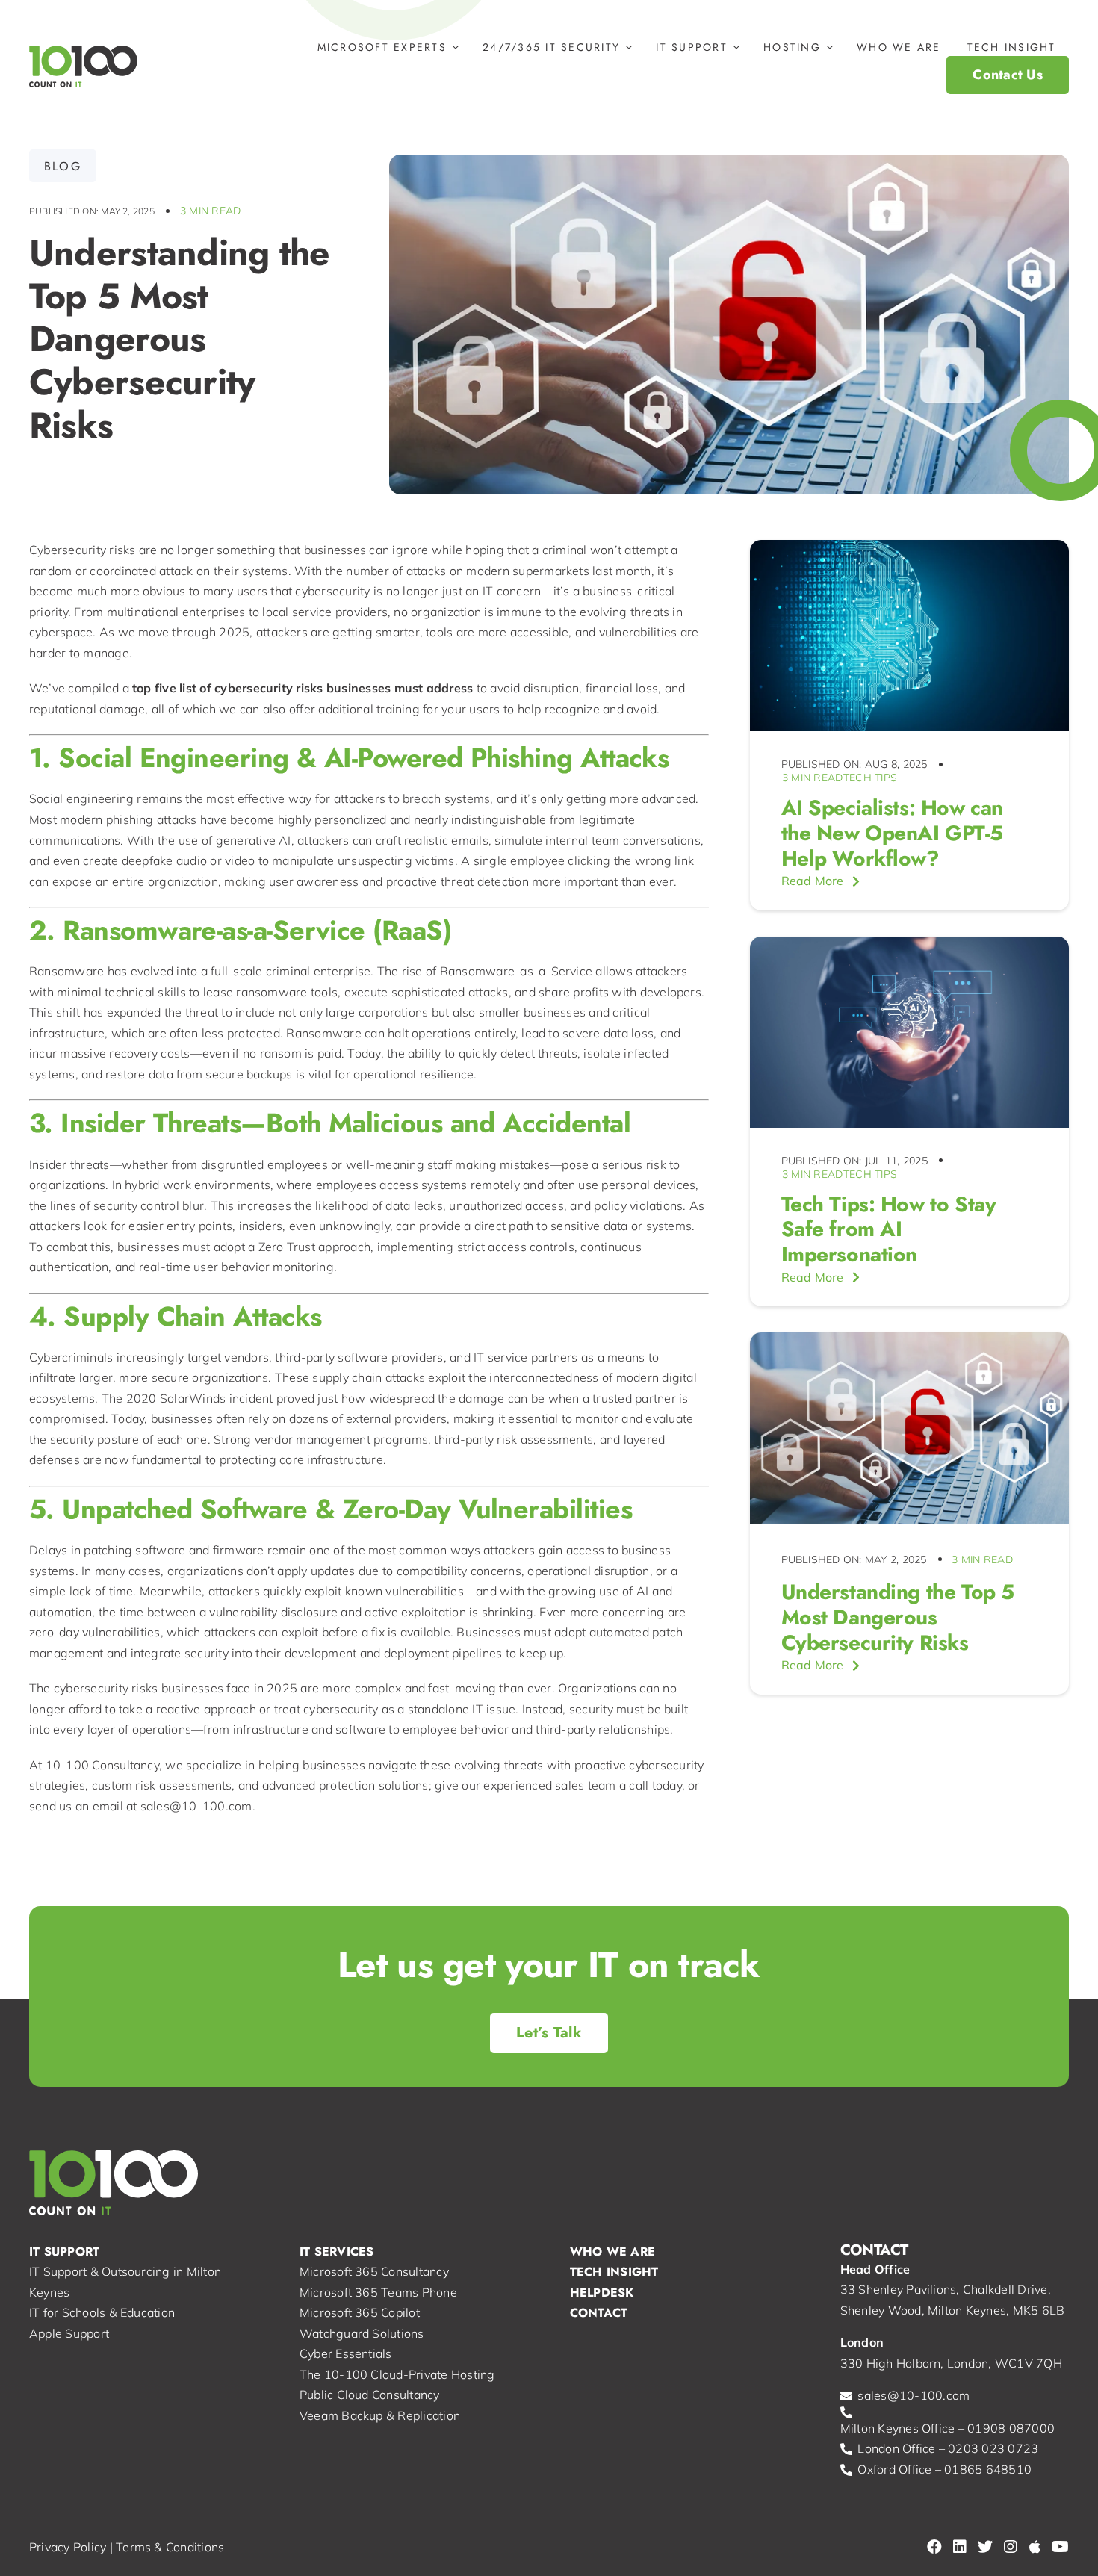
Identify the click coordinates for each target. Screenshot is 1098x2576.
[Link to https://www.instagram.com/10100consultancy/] (1011, 2547)
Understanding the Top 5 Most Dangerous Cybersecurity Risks (898, 1617)
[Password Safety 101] (909, 1338)
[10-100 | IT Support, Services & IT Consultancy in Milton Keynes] (83, 52)
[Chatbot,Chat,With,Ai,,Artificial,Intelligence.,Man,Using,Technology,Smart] (909, 943)
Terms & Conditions (170, 2547)
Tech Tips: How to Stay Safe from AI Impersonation (889, 1229)
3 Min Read (210, 211)
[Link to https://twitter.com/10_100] (985, 2547)
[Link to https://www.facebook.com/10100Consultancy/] (934, 2547)
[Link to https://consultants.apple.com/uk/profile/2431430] (1035, 2547)
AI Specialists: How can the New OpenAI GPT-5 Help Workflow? (892, 833)
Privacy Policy (68, 2547)
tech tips (870, 778)
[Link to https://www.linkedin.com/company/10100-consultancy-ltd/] (960, 2547)
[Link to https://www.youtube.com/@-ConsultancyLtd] (1060, 2547)
